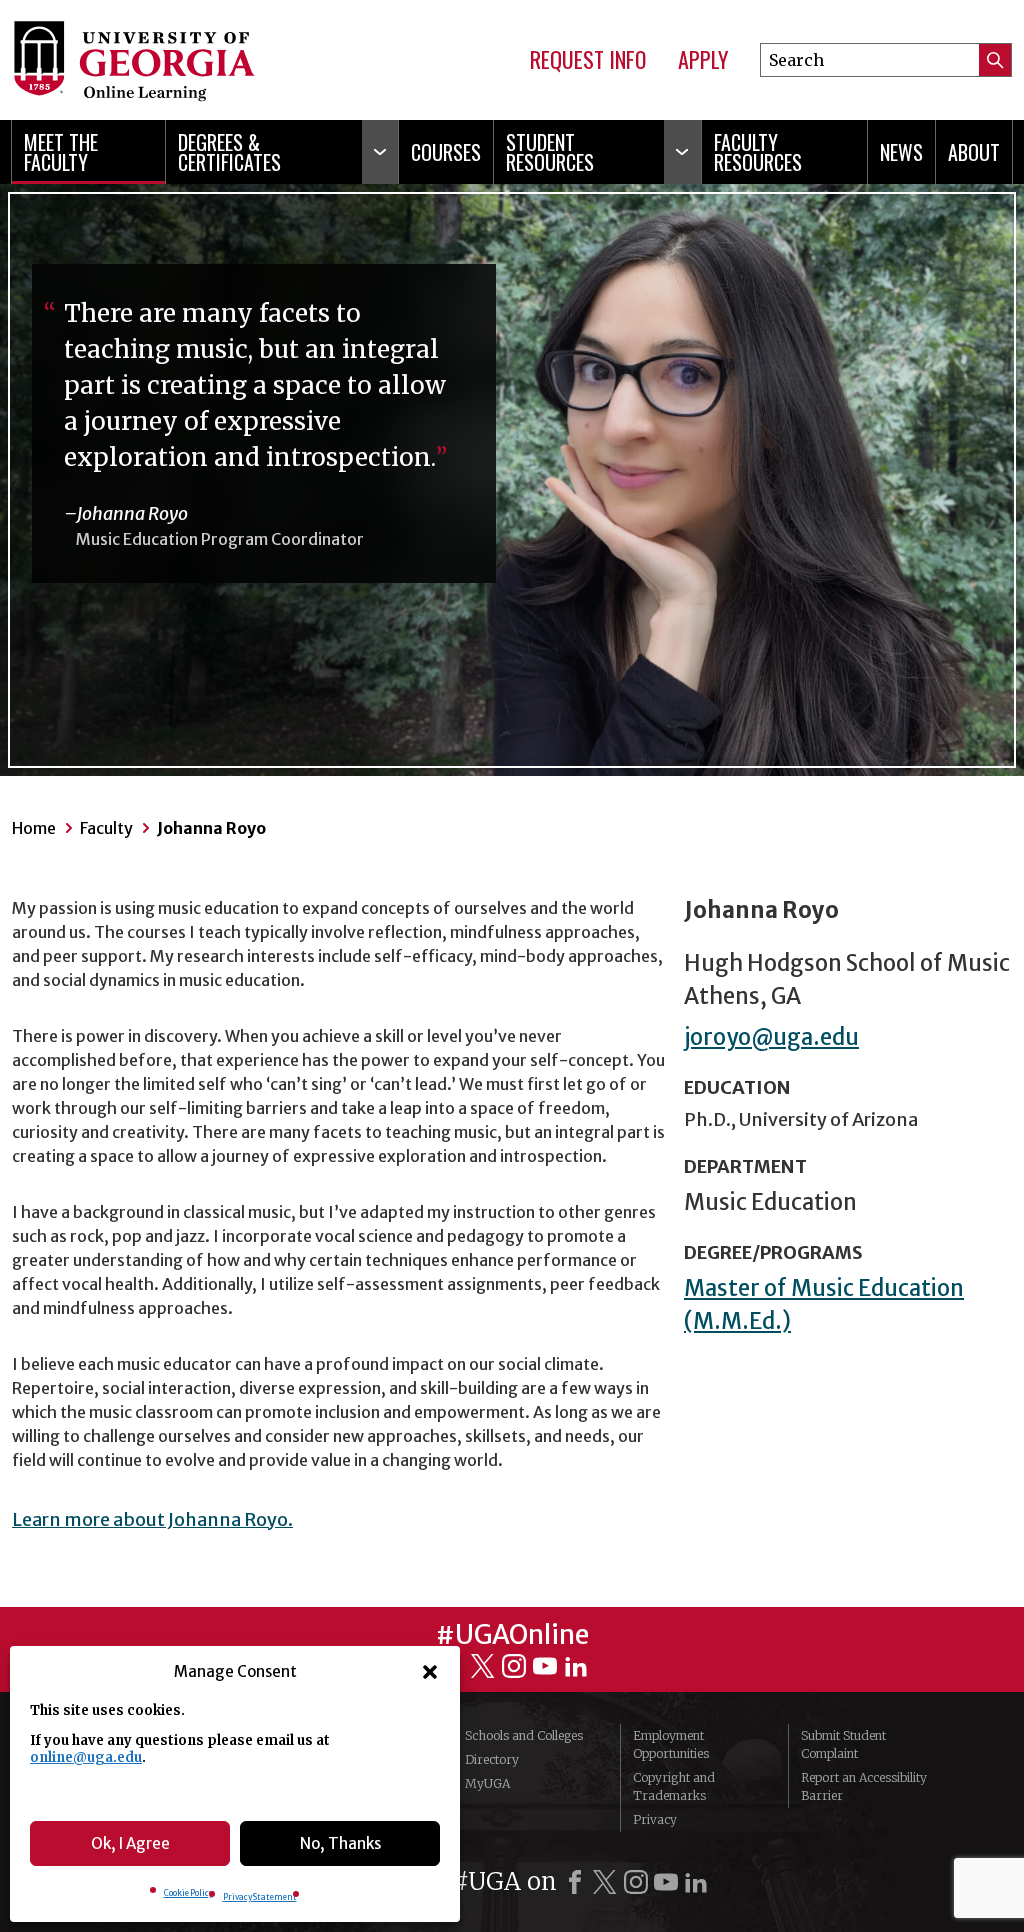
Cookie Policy (188, 1893)
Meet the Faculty (61, 152)
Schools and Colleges (524, 1735)
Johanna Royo (211, 828)
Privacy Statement (260, 1897)
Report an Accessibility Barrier (864, 1786)
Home (34, 828)
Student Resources (550, 152)
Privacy (655, 1819)
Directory (492, 1759)
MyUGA (487, 1783)
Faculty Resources (758, 152)
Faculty (106, 828)
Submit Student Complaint (843, 1744)
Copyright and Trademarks (674, 1786)
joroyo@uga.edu (771, 1037)
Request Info (588, 60)
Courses (446, 152)
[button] (430, 1672)
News (901, 152)
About (974, 152)
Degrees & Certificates (229, 152)
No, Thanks (340, 1843)
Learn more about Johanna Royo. (152, 1519)
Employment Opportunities (671, 1744)
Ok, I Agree (130, 1843)
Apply (703, 60)
